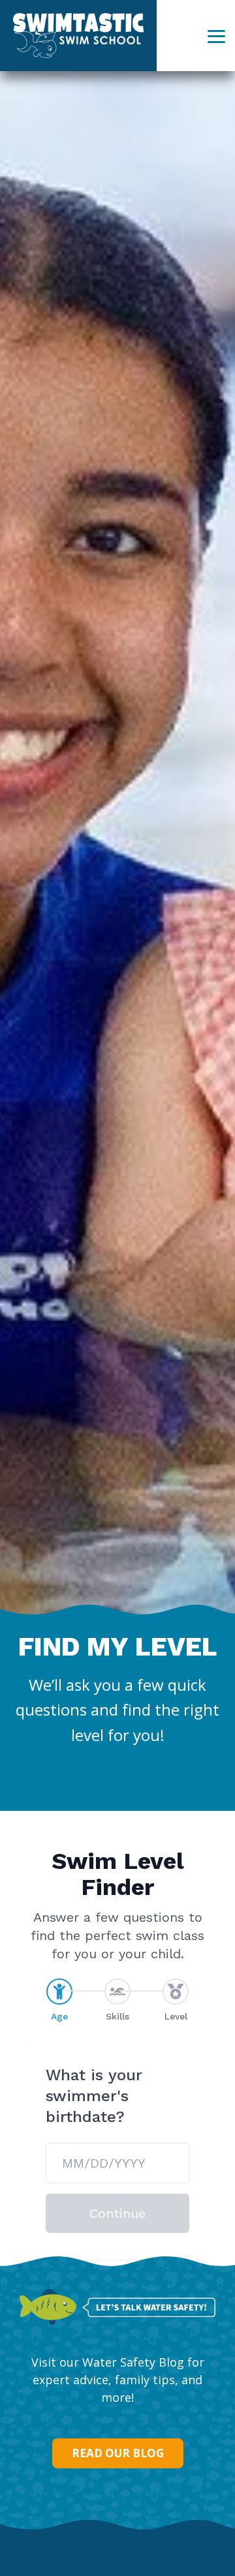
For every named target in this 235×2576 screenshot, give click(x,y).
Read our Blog (118, 2453)
